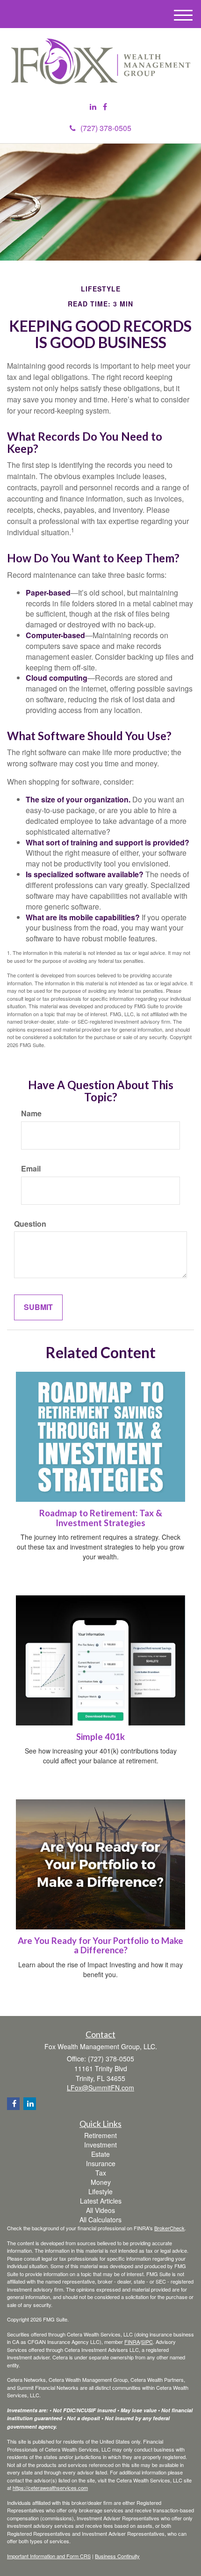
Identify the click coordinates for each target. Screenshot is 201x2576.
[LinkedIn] (93, 107)
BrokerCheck (169, 2228)
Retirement (100, 2135)
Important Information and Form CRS (49, 2556)
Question (30, 1224)
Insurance (101, 2163)
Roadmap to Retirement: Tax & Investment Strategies (101, 1518)
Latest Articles (101, 2201)
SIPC (147, 2342)
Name (31, 1113)
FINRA (132, 2342)
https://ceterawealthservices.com (50, 2488)
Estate (100, 2154)
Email (31, 1169)
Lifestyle (100, 2191)
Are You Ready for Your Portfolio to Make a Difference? (100, 1946)
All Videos (100, 2210)
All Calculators (100, 2219)
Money (101, 2182)
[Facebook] (105, 107)
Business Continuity (117, 2556)
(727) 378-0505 (106, 128)
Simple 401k (100, 1737)
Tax (101, 2173)
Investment (100, 2145)
